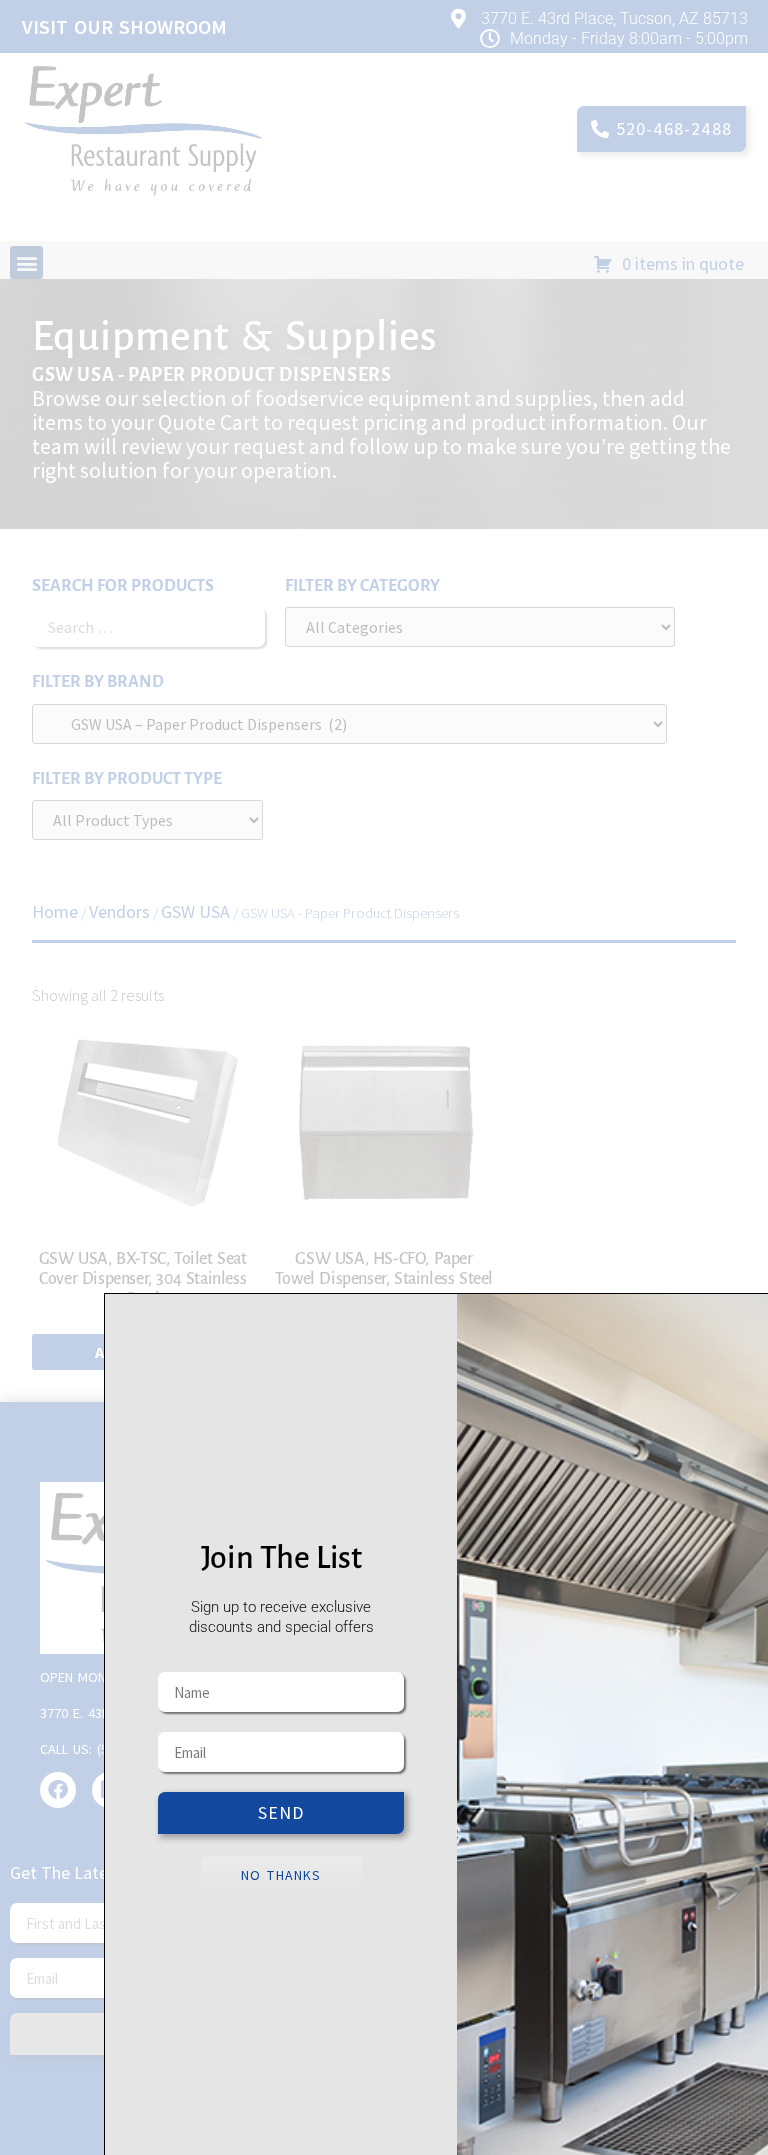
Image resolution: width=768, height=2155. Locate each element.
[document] (384, 1077)
